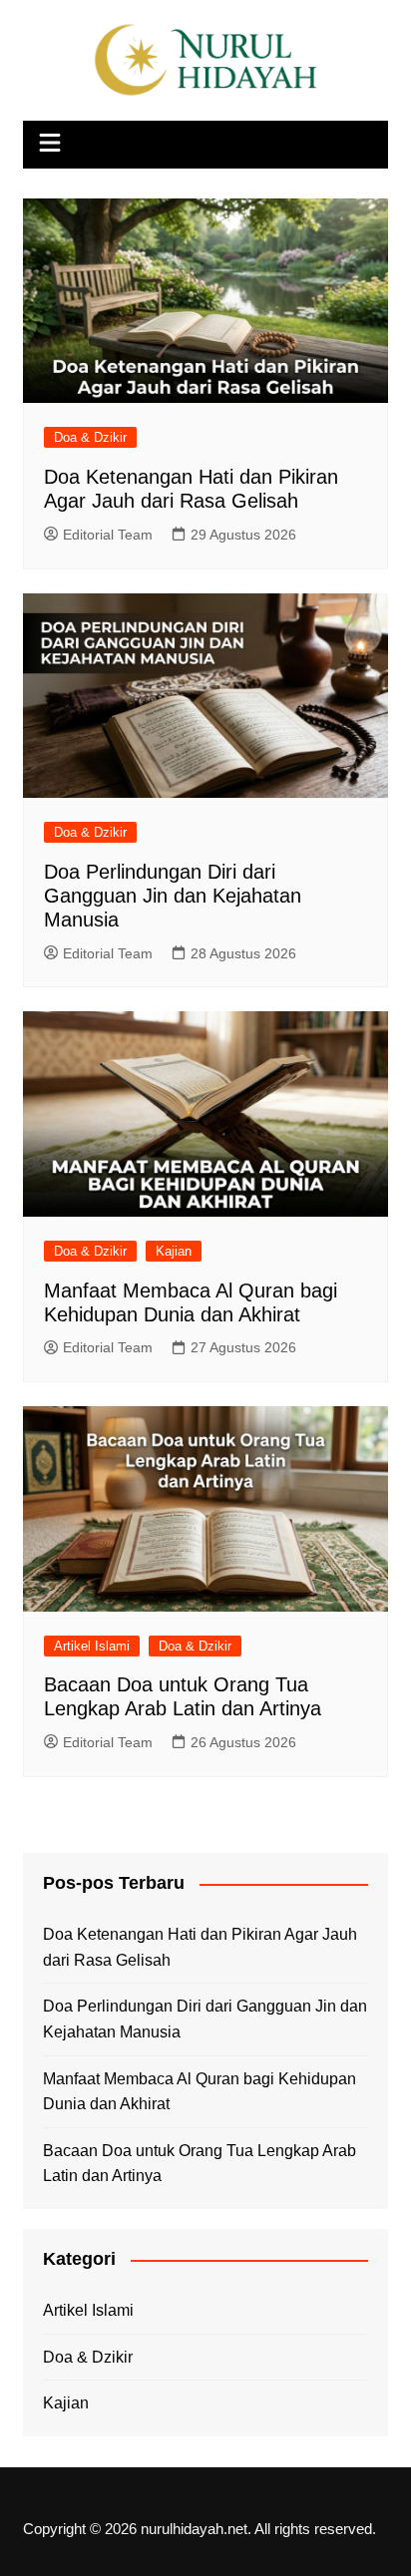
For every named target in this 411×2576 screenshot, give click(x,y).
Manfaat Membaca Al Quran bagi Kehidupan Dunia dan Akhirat (200, 2092)
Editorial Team (108, 535)
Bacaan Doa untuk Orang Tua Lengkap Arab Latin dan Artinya (200, 2164)
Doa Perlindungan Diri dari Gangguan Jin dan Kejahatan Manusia (173, 896)
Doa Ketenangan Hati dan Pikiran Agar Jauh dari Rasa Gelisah (200, 1947)
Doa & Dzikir (90, 437)
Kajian (174, 1251)
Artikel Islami (92, 1646)
